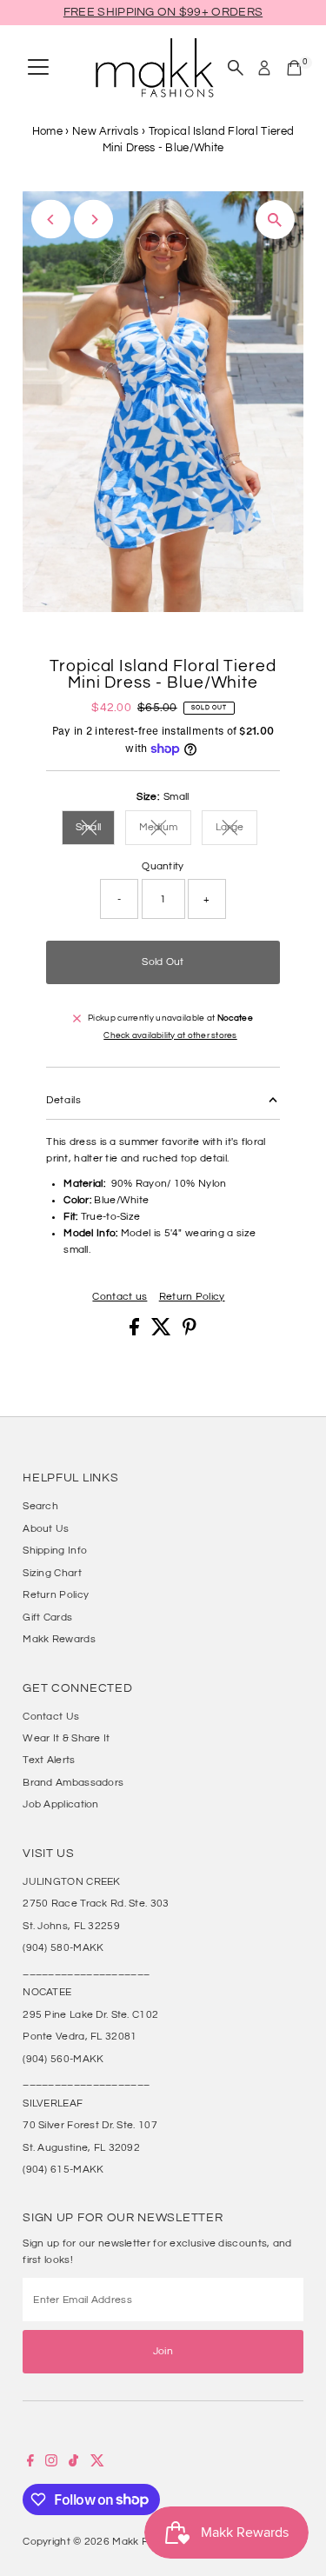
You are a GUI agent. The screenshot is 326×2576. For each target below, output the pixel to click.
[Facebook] (30, 2463)
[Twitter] (97, 2463)
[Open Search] (236, 68)
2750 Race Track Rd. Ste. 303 (96, 1903)
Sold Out (163, 962)
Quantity (163, 866)
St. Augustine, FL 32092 (81, 2147)
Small (96, 829)
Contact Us (51, 1716)
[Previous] (51, 220)
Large (237, 829)
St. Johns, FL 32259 (71, 1926)
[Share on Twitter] (163, 1332)
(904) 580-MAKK (63, 1947)
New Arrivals (106, 131)
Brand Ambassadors (73, 1782)
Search (40, 1506)
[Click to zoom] (275, 220)
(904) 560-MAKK (63, 2059)
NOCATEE (47, 1992)
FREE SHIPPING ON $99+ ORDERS (163, 12)
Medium (166, 829)
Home (47, 131)
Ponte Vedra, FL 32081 (80, 2036)
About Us (46, 1528)
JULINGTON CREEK (71, 1881)
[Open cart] (294, 68)
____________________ (86, 1970)
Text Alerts (49, 1760)
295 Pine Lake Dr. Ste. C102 (90, 2014)
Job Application (60, 1804)
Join (163, 2351)
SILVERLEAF (53, 2103)
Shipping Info (55, 1550)
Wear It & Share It (66, 1738)
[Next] (93, 220)
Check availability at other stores (170, 1036)
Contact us (120, 1297)
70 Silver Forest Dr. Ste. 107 (90, 2125)
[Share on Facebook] (136, 1332)
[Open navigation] (38, 68)
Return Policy (192, 1297)
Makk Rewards (59, 1639)
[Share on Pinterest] (190, 1332)
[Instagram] (51, 2463)
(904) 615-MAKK (63, 2169)
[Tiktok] (73, 2463)
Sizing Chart (52, 1573)
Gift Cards (47, 1617)
